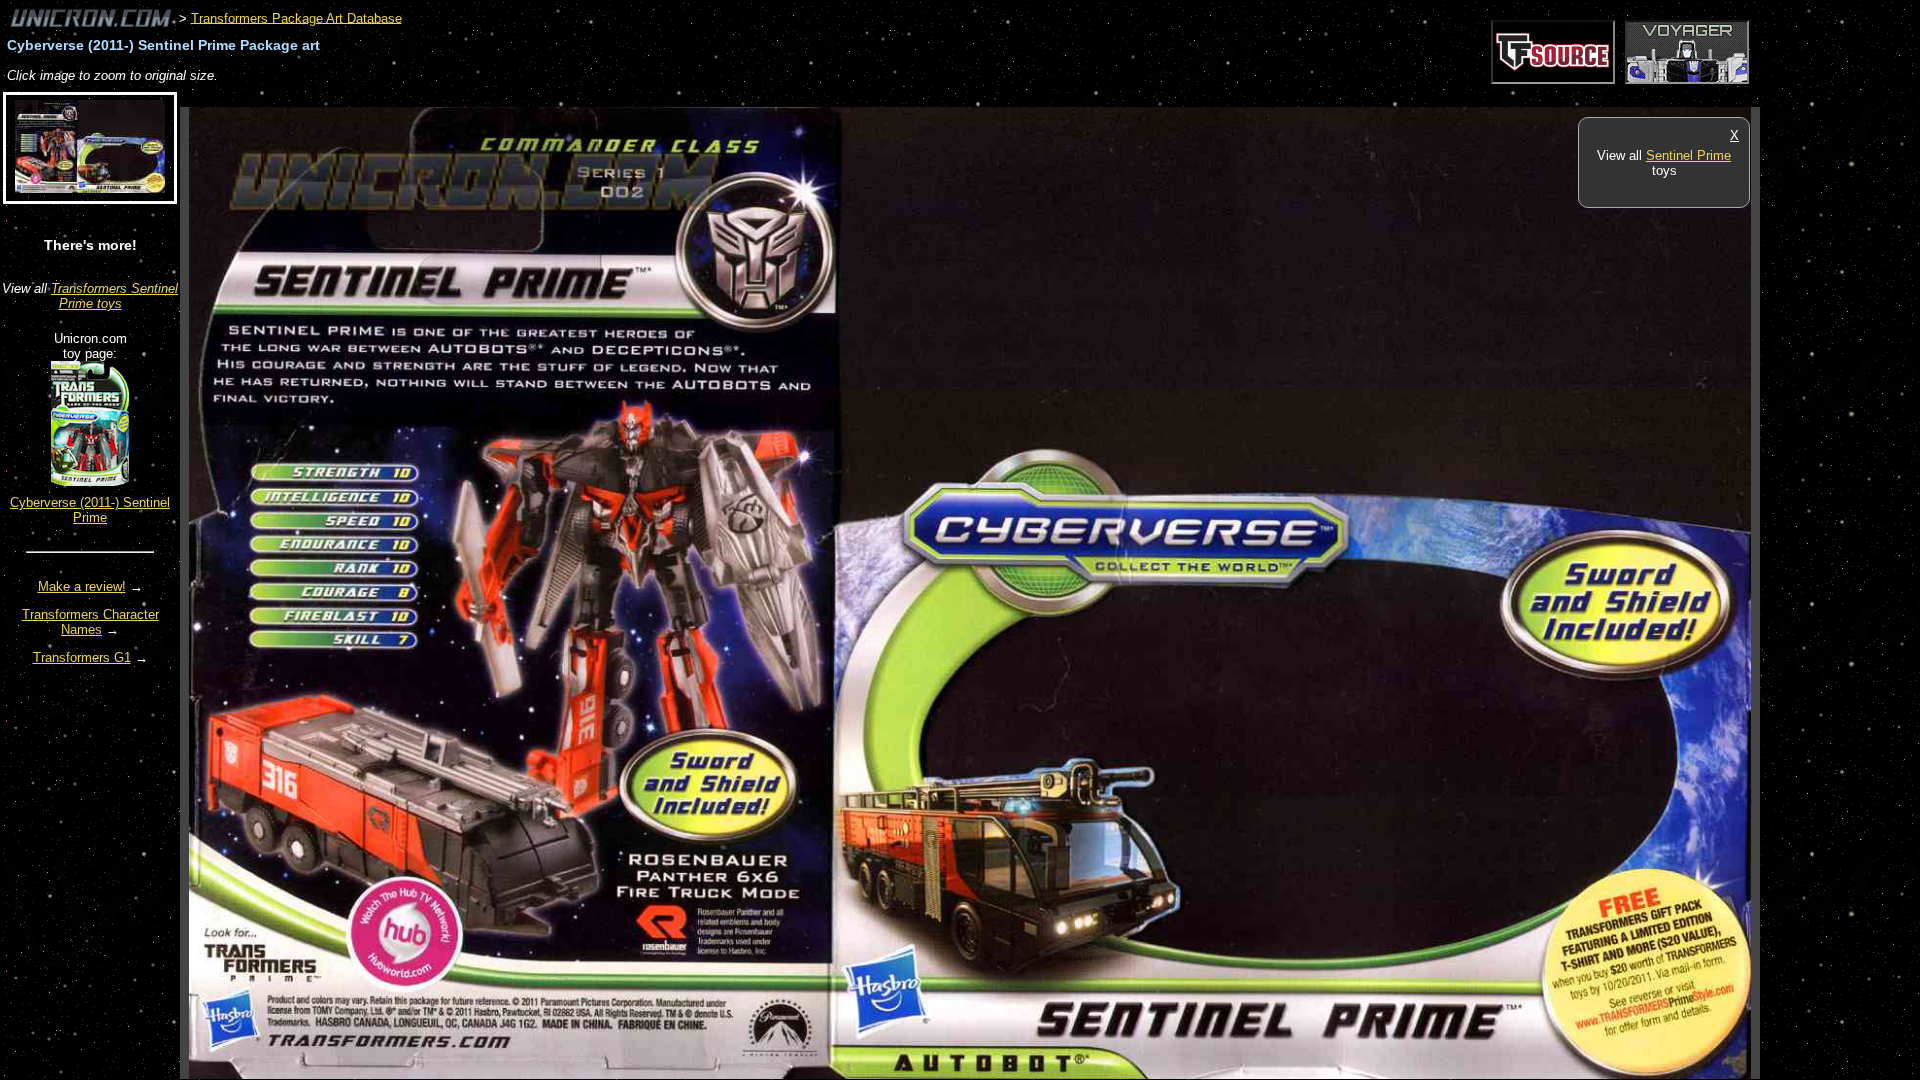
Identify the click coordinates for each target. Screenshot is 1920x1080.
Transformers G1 (82, 657)
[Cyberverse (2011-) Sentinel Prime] (90, 481)
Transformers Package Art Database (296, 17)
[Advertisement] (544, 96)
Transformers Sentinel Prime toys (114, 296)
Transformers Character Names (90, 622)
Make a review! (82, 586)
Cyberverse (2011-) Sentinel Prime (90, 510)
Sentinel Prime (1688, 155)
